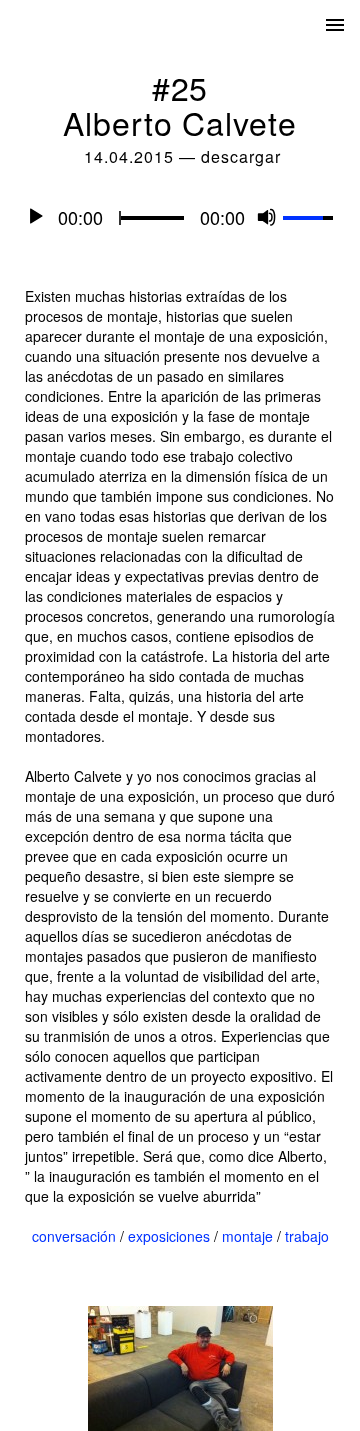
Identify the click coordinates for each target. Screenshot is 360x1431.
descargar (241, 156)
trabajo (307, 1236)
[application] (180, 216)
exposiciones (169, 1236)
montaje (247, 1236)
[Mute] (267, 216)
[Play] (36, 216)
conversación (74, 1236)
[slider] (311, 214)
